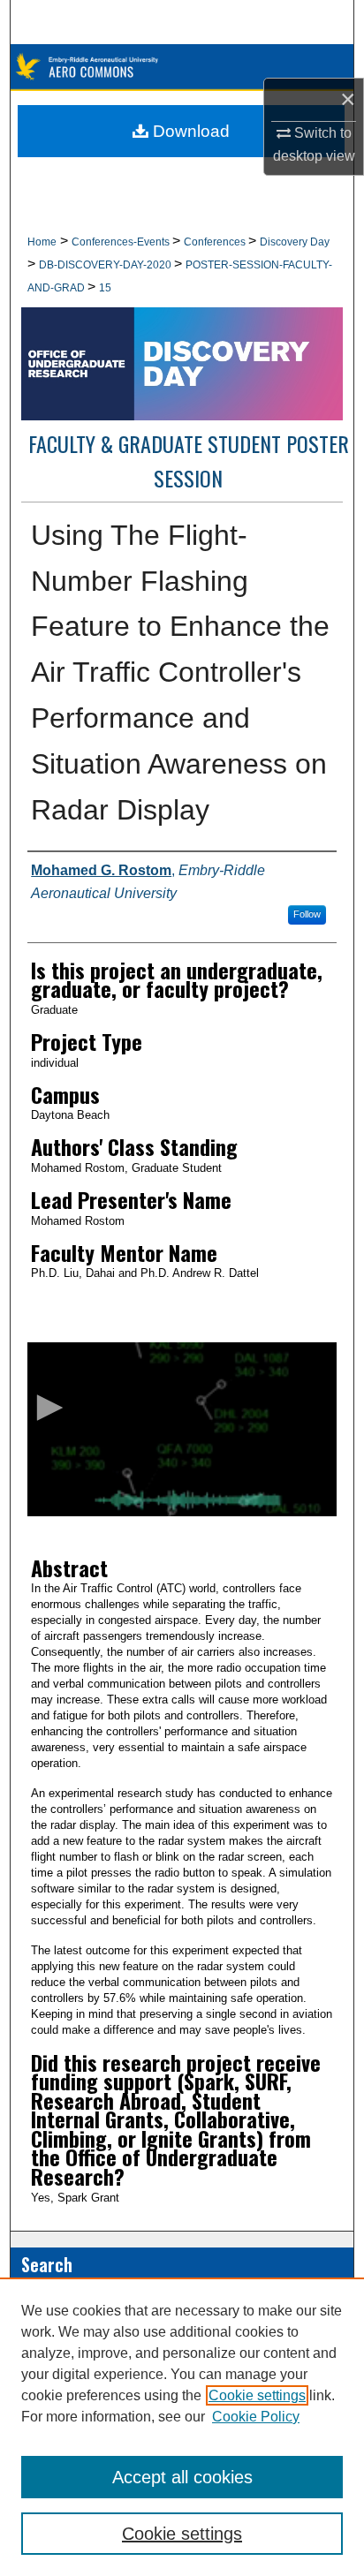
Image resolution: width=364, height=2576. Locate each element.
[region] (182, 2427)
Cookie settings (257, 2395)
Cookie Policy (256, 2417)
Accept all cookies (182, 2477)
